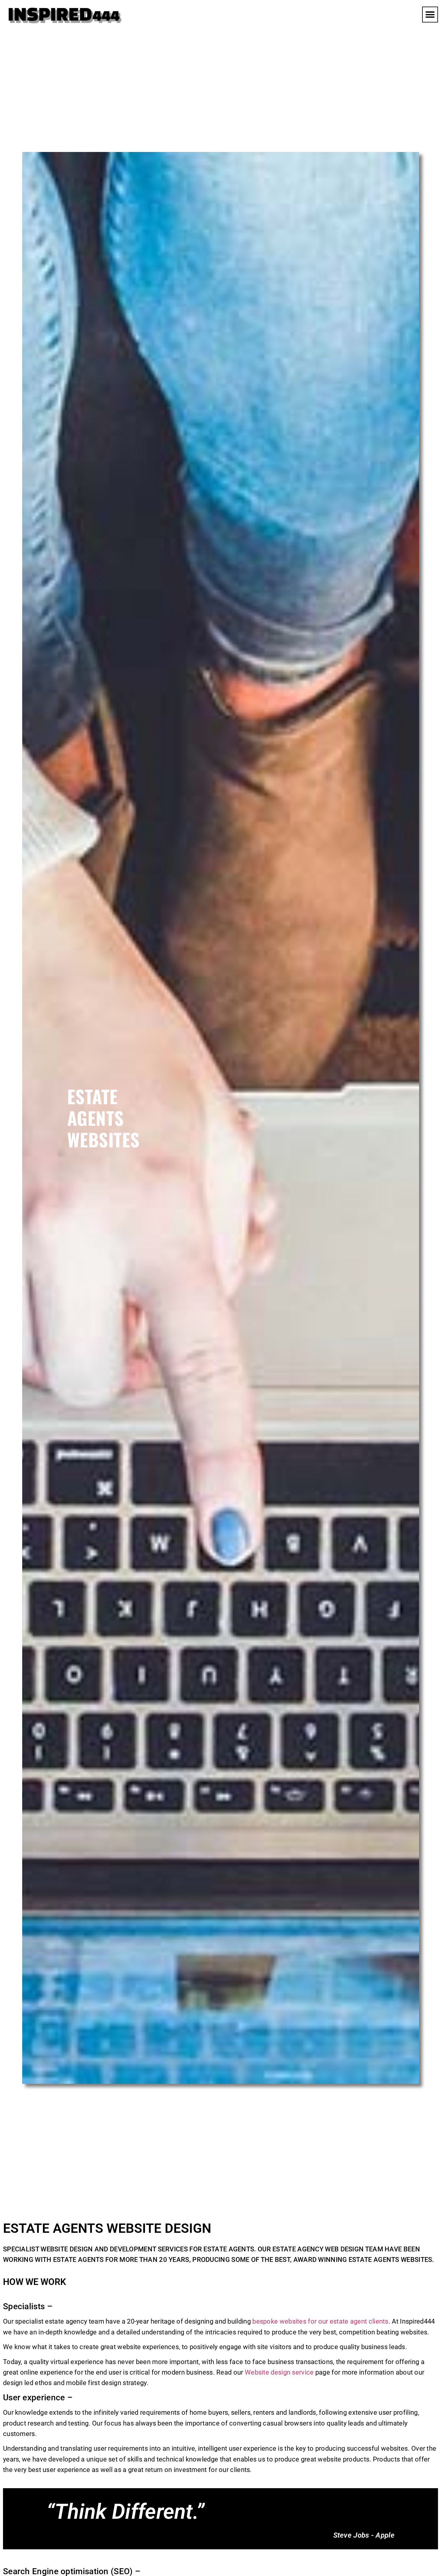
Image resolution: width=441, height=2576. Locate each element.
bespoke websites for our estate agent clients (320, 2321)
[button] (430, 15)
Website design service (279, 2372)
